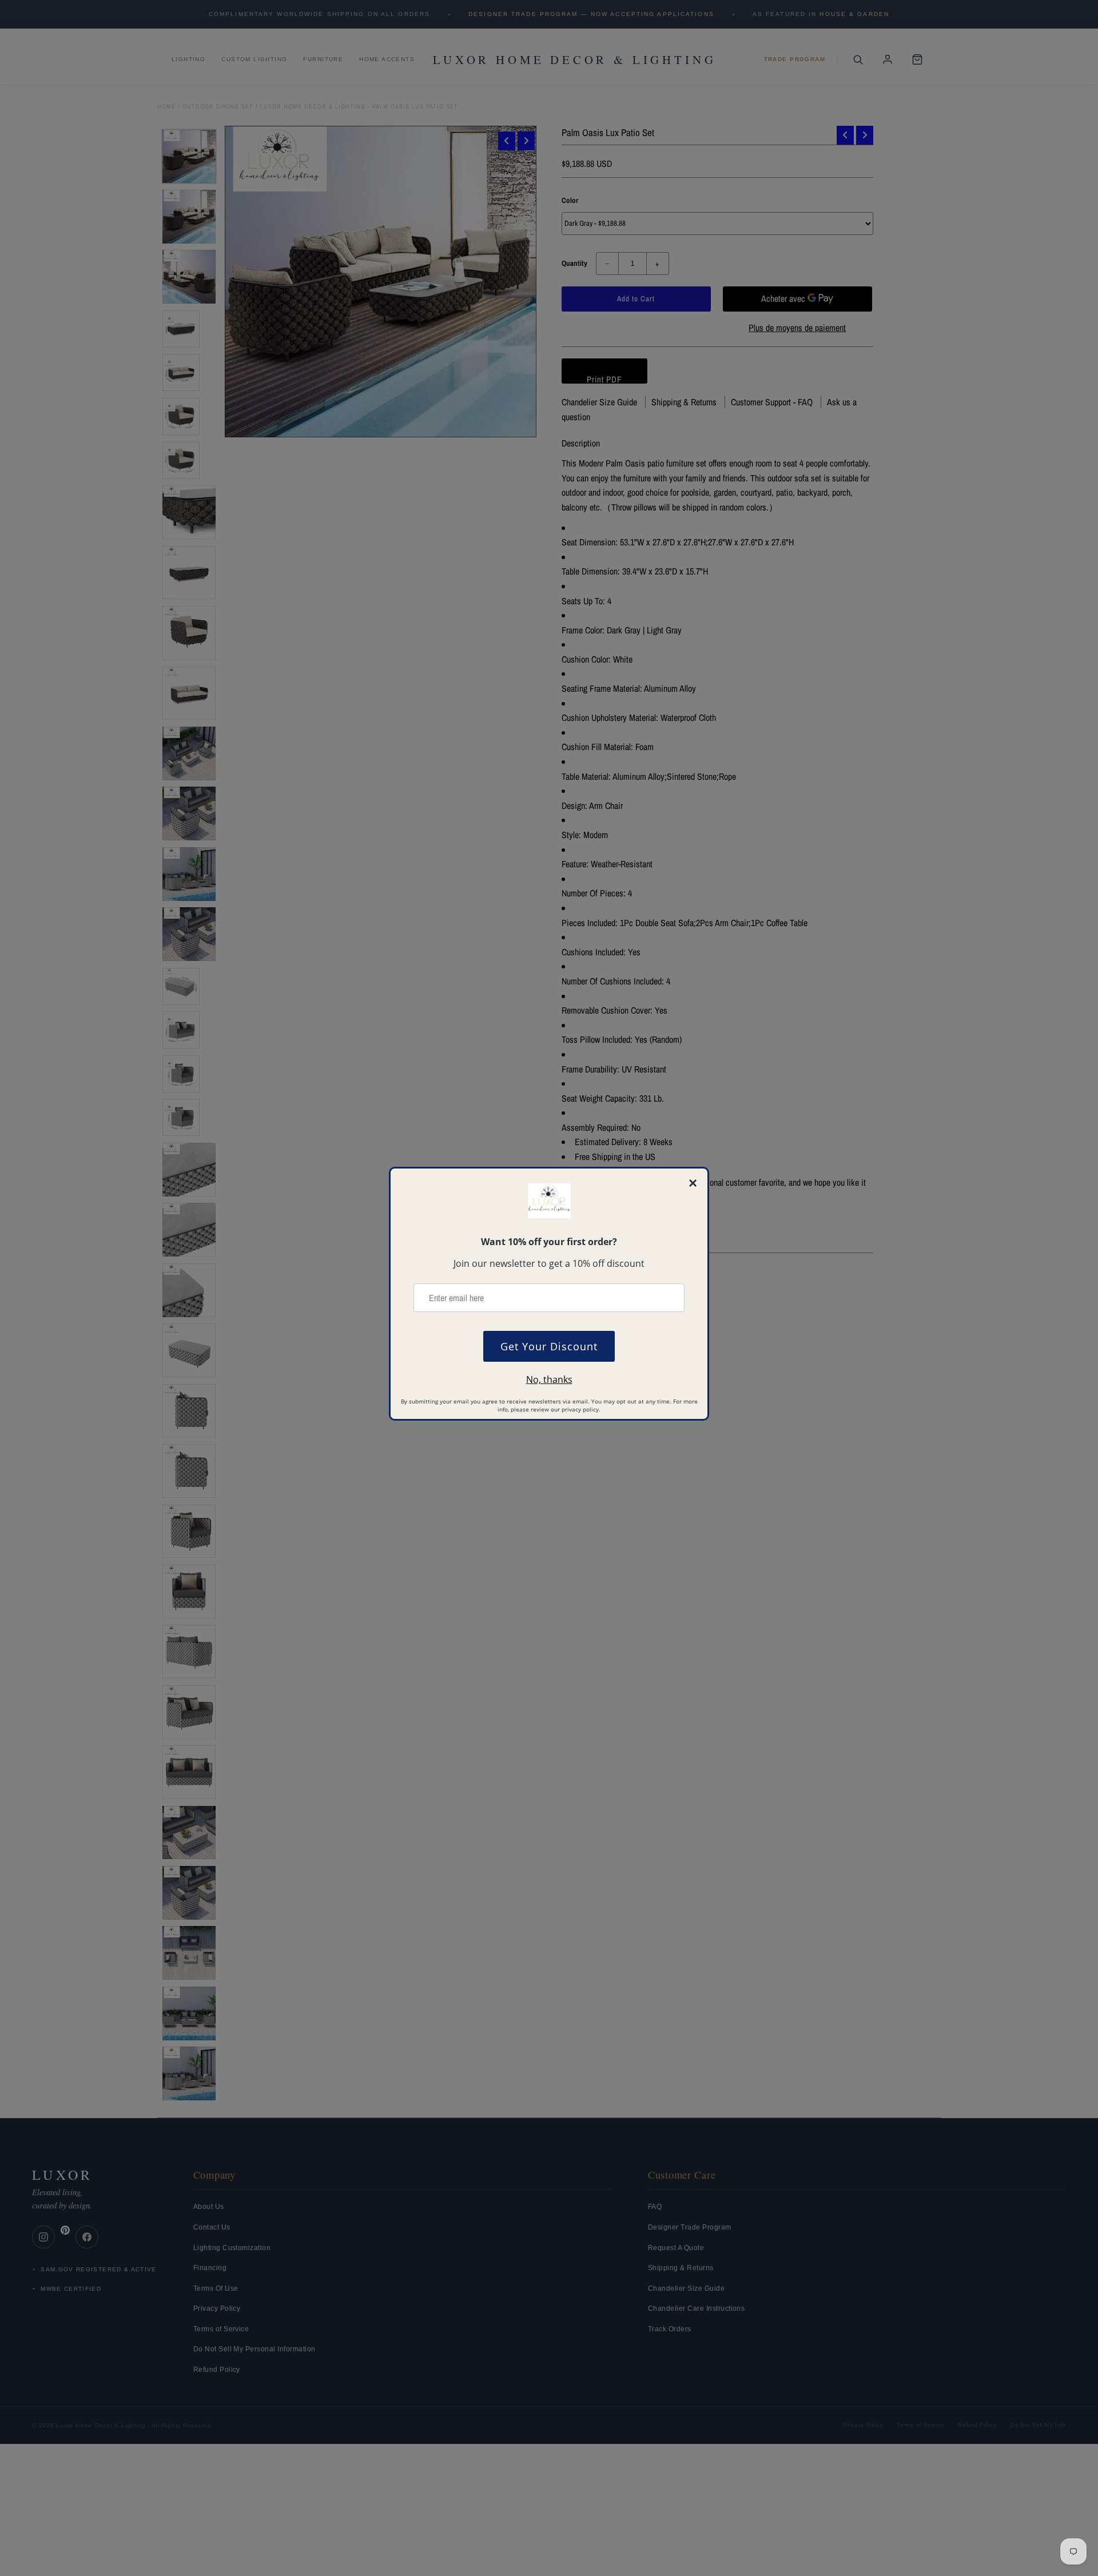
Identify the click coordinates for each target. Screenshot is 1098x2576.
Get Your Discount (549, 1346)
